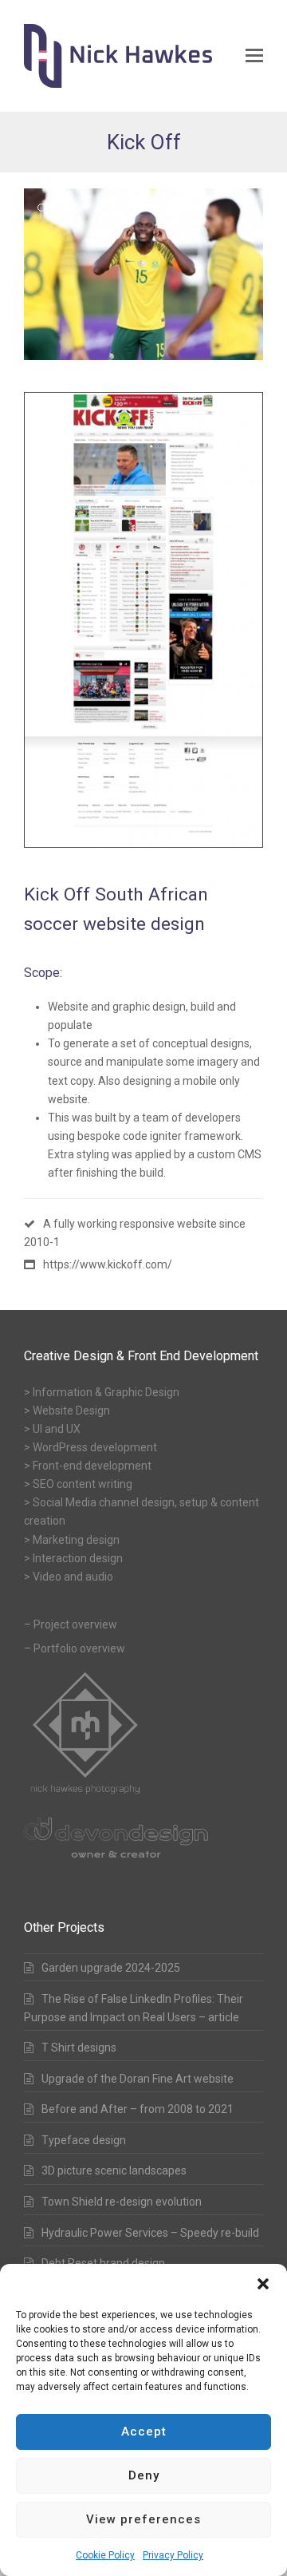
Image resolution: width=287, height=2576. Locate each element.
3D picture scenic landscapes (114, 2170)
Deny (144, 2475)
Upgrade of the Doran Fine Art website (138, 2079)
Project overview (75, 1624)
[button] (263, 2284)
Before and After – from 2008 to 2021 (138, 2109)
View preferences (143, 2519)
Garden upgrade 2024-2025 (111, 1968)
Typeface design (84, 2140)
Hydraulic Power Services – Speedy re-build (150, 2233)
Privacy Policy (173, 2555)
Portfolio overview (79, 1648)
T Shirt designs (79, 2048)
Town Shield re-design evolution (122, 2202)
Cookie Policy (105, 2555)
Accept (144, 2432)
